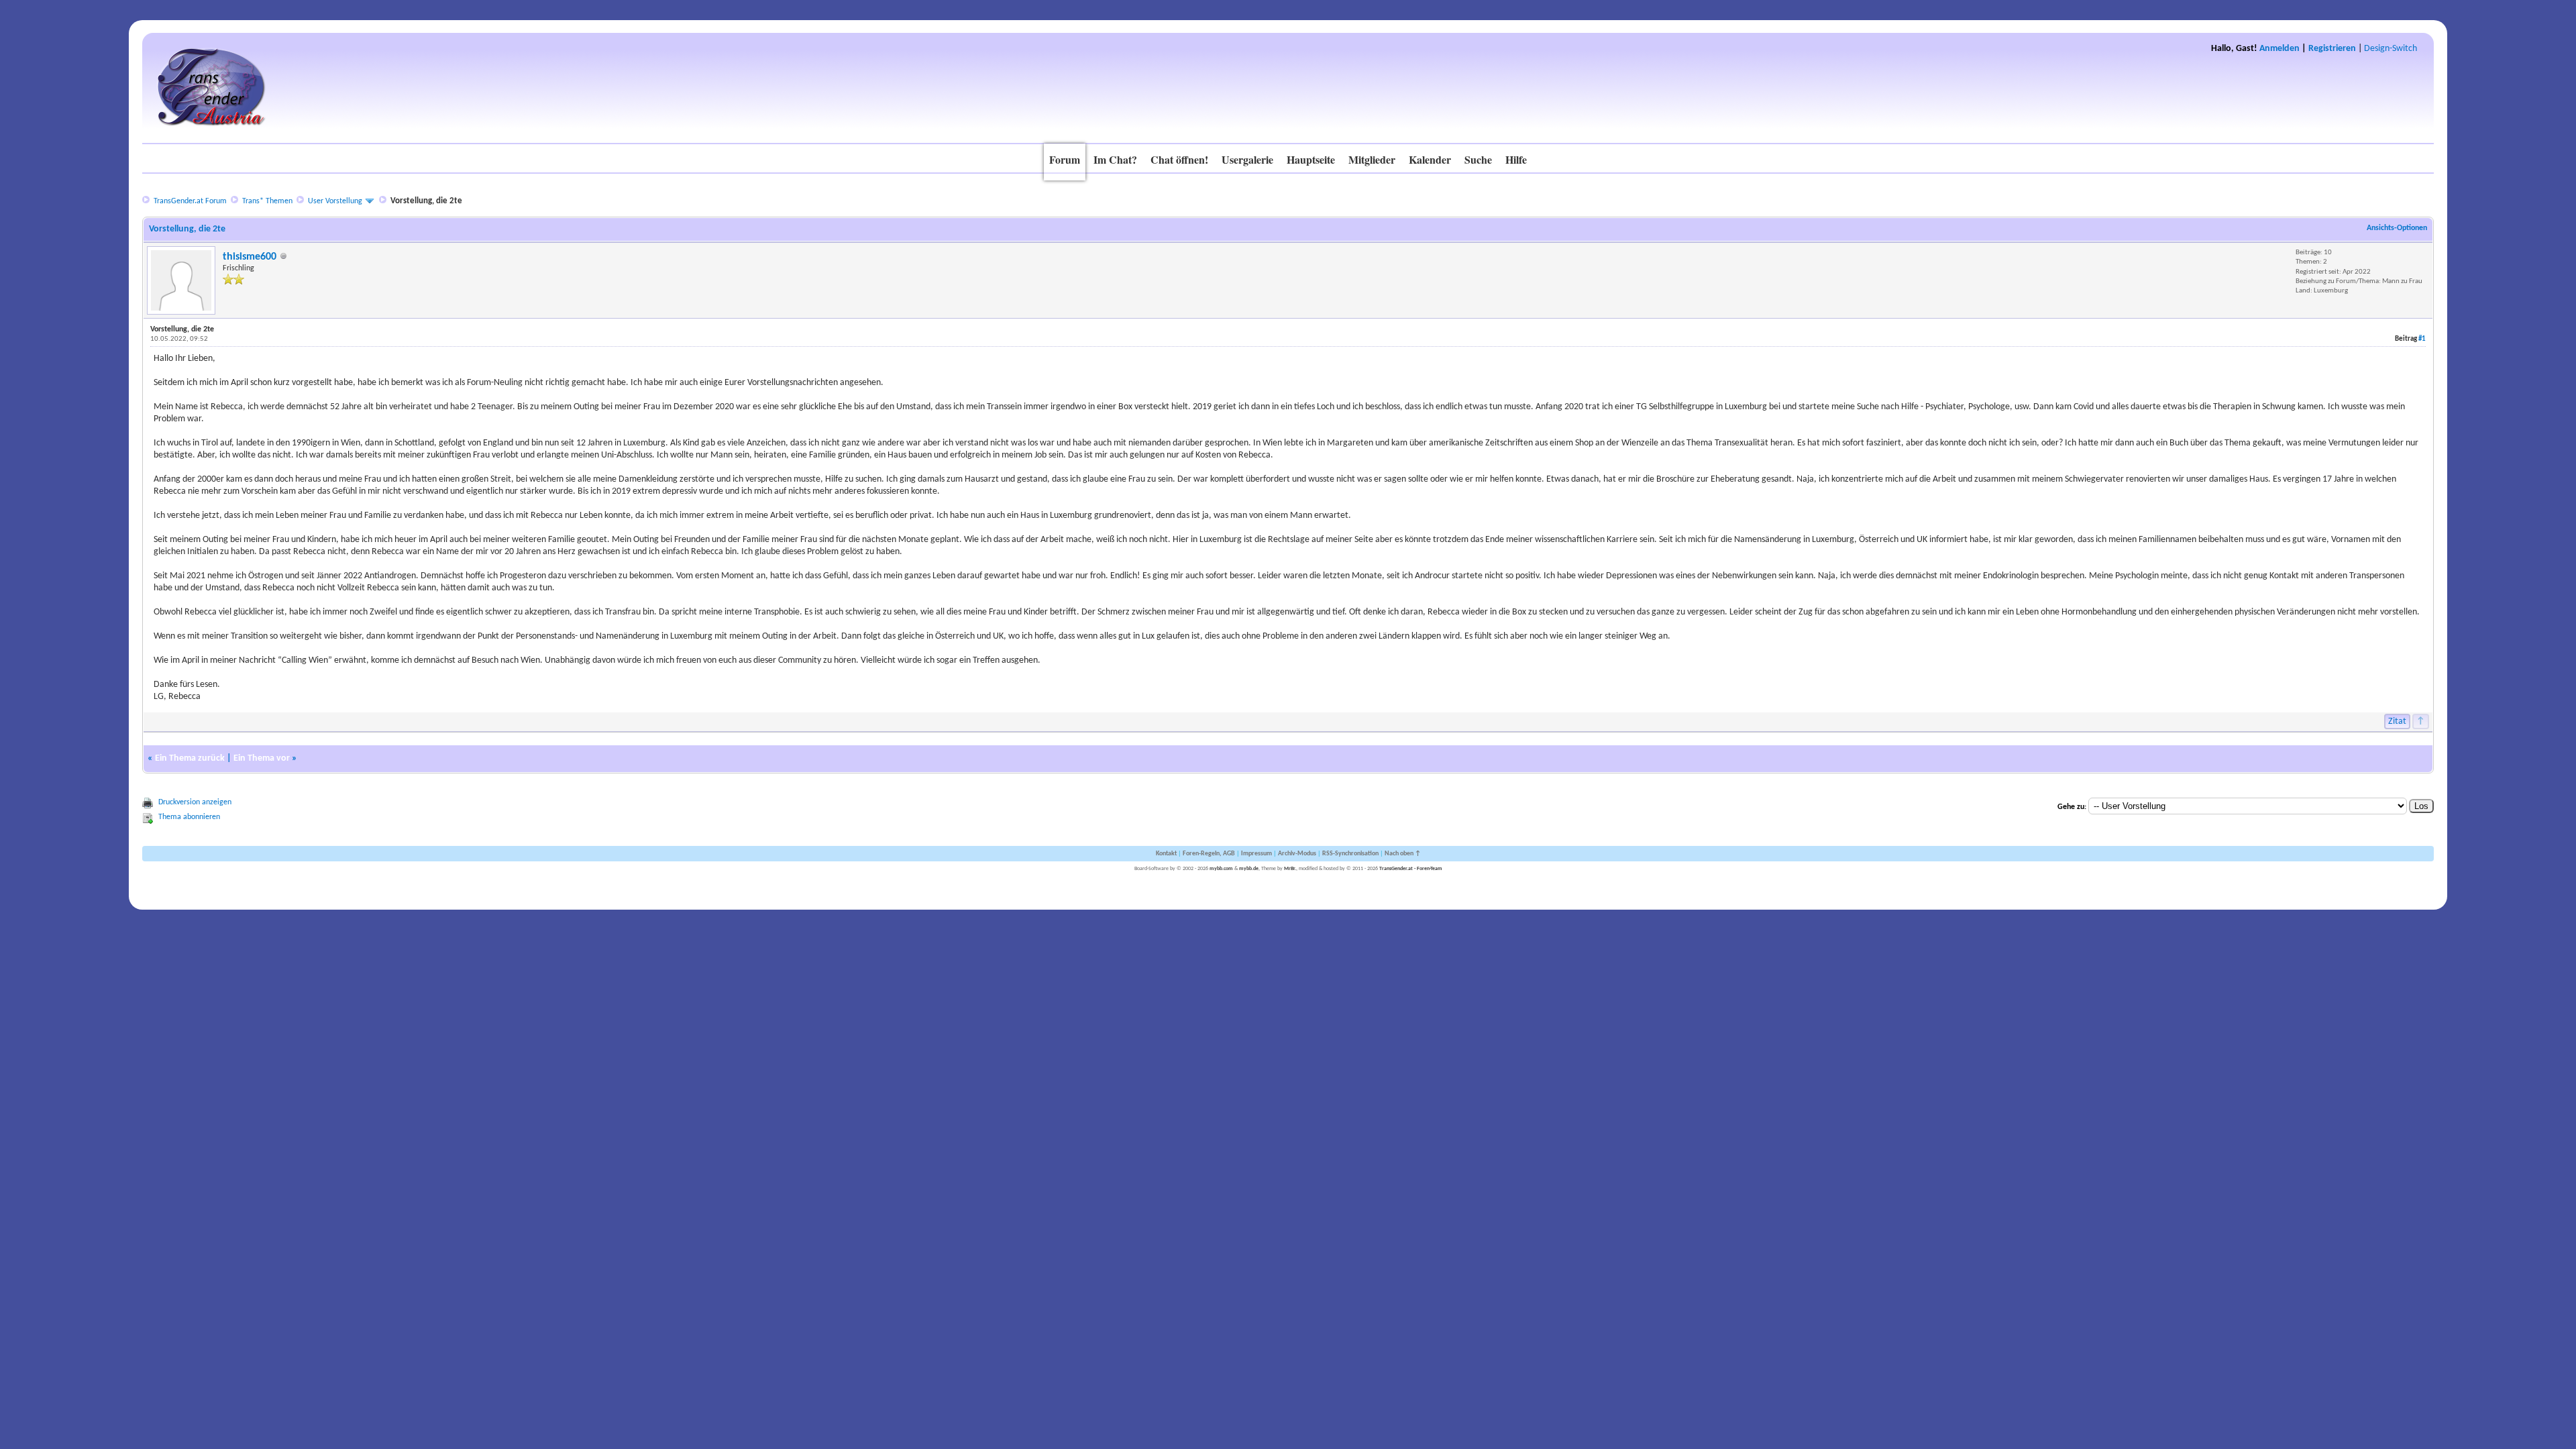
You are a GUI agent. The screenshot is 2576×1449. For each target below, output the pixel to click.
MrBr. (1290, 869)
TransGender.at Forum (190, 201)
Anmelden (2279, 49)
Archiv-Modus (1297, 854)
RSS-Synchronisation (1350, 854)
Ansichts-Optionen (2397, 228)
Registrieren (2332, 49)
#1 (2422, 339)
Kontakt (1166, 854)
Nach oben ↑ (1403, 854)
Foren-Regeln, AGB (1209, 854)
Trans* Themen (267, 201)
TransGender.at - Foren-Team (1411, 869)
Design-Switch (2391, 49)
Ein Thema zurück (190, 758)
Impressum (1256, 854)
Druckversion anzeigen (195, 802)
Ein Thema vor (262, 758)
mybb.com (1221, 869)
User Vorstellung (335, 201)
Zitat (2397, 721)
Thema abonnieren (189, 817)
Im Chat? (1115, 159)
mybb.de (1249, 869)
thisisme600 (250, 257)
